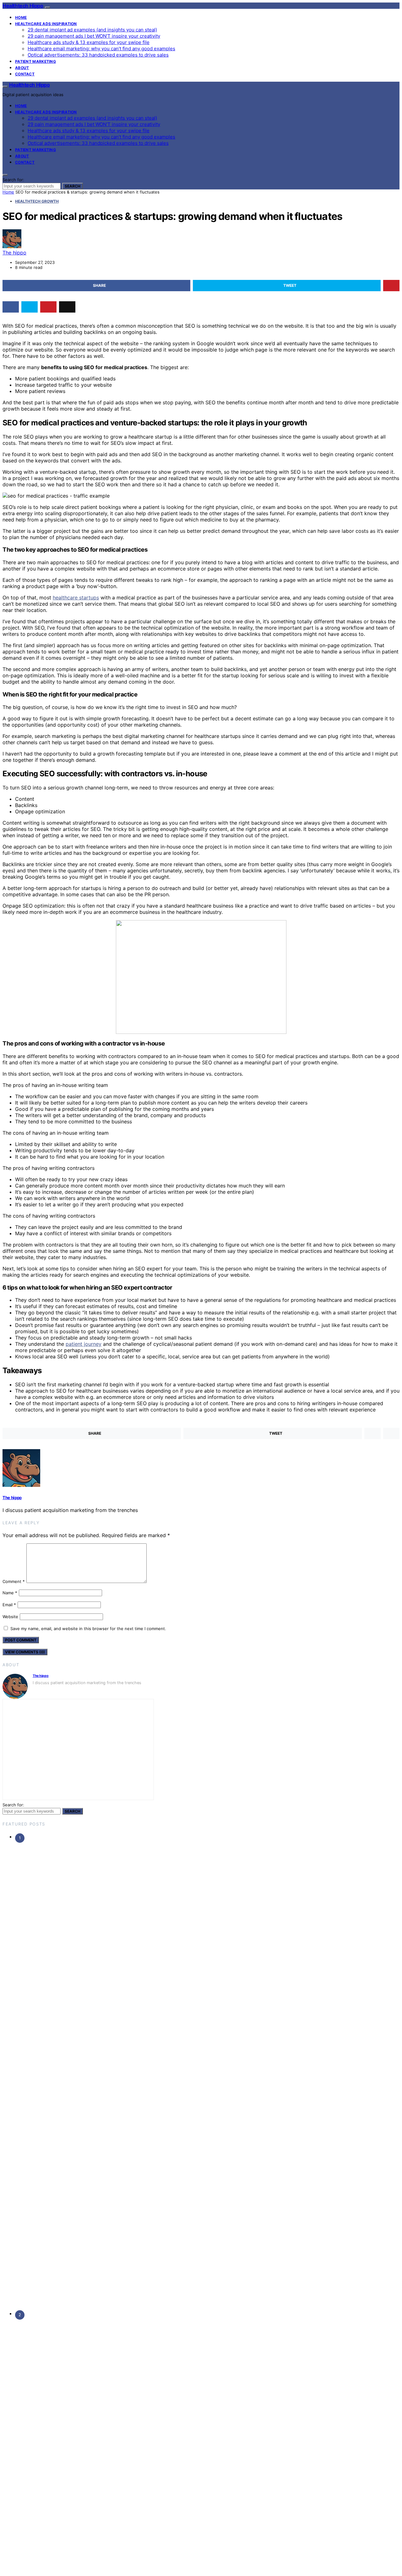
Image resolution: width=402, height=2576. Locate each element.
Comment (14, 1581)
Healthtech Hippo (23, 6)
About (22, 68)
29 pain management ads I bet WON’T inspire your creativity (94, 36)
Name (10, 1593)
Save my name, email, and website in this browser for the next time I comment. (88, 1629)
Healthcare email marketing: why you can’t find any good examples (101, 49)
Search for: (13, 180)
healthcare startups (76, 598)
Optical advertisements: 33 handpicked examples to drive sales (98, 55)
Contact (25, 74)
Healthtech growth (37, 201)
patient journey (84, 1344)
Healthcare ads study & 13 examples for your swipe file (89, 42)
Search (73, 186)
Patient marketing (35, 61)
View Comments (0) (25, 1652)
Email (9, 1605)
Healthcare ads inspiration (46, 24)
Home (21, 17)
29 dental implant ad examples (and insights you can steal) (92, 30)
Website (10, 1617)
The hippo (14, 253)
